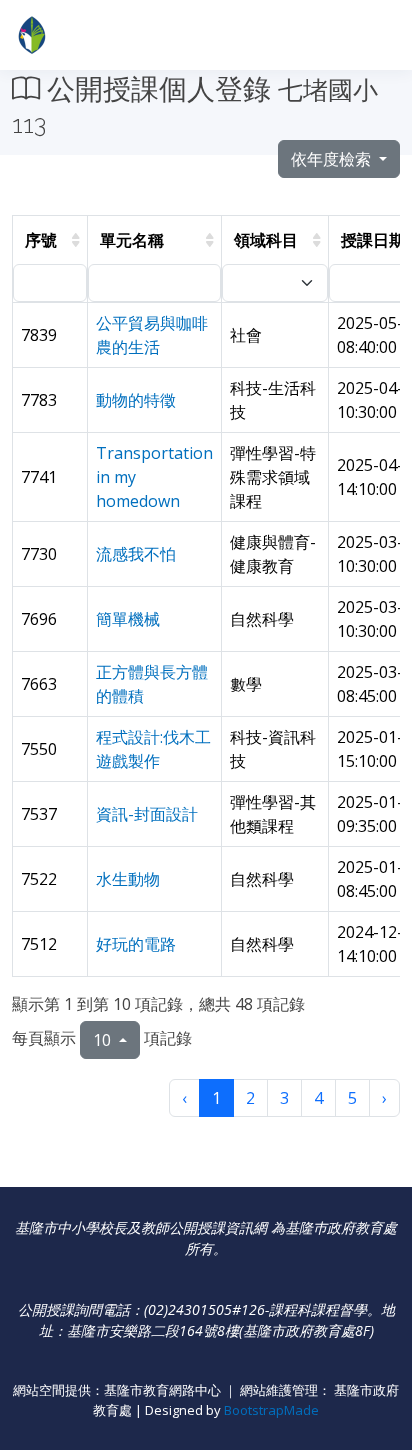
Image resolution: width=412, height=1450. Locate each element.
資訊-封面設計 (147, 814)
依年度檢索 (333, 159)
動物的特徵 (136, 400)
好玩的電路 (136, 944)
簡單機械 (128, 619)
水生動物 (128, 879)
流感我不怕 (136, 554)
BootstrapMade (271, 1410)
